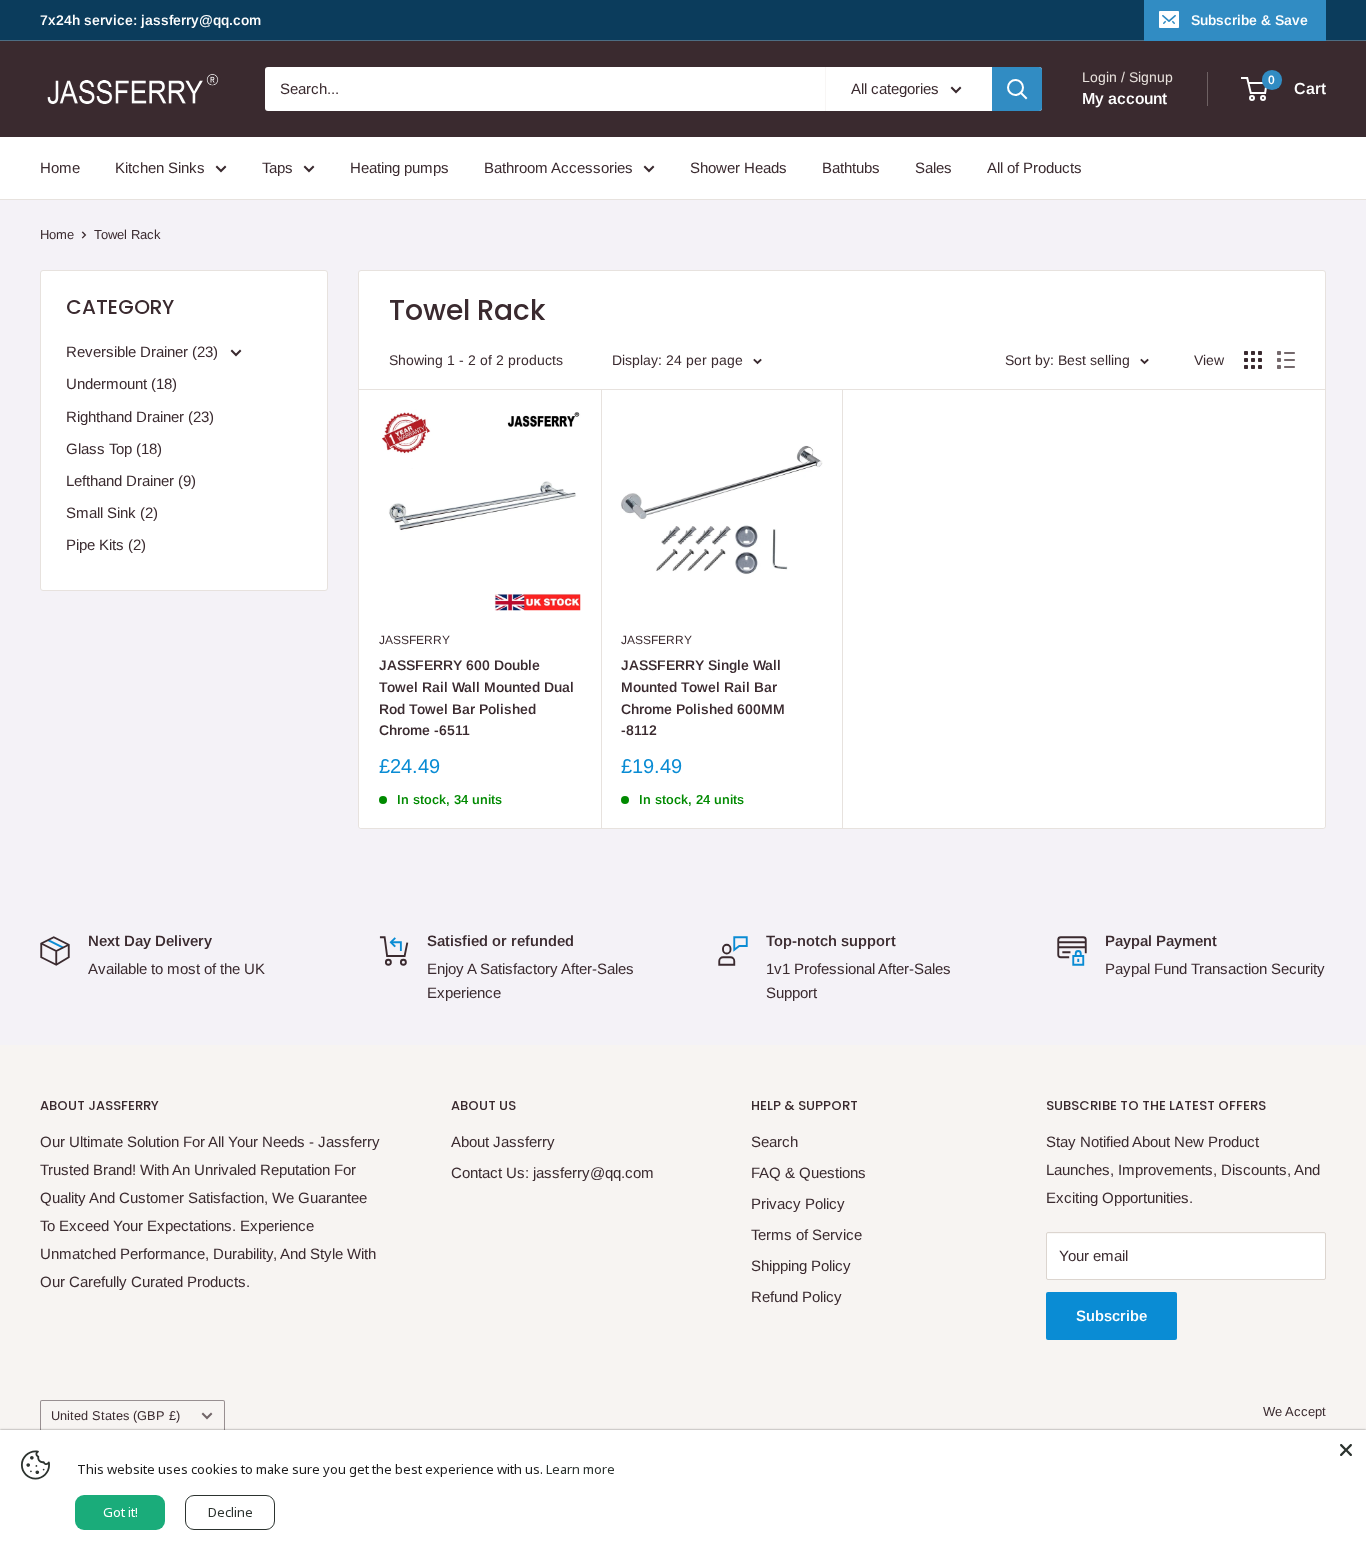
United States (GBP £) (115, 1415)
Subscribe (1111, 1315)
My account (1124, 98)
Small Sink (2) (112, 512)
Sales (933, 167)
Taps (277, 167)
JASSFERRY (414, 640)
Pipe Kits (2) (106, 544)
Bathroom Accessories (558, 167)
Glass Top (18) (114, 448)
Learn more (580, 1469)
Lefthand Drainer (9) (131, 480)
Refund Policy (796, 1296)
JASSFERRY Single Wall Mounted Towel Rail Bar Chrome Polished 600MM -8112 (703, 697)
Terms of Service (806, 1234)
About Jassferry (503, 1141)
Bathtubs (851, 167)
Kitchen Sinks (160, 167)
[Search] (1017, 89)
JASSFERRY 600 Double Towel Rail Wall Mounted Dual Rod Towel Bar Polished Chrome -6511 (476, 697)
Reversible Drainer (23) (144, 351)
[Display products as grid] (1253, 360)
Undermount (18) (121, 383)
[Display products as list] (1286, 360)
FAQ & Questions (808, 1172)
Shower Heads (738, 167)
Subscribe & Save (1249, 20)
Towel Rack (127, 234)
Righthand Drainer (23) (140, 416)
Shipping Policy (801, 1265)
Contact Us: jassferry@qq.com (552, 1172)
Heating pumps (399, 167)
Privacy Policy (798, 1203)
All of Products (1034, 167)
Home (60, 167)
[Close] (1346, 1450)
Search (774, 1141)
